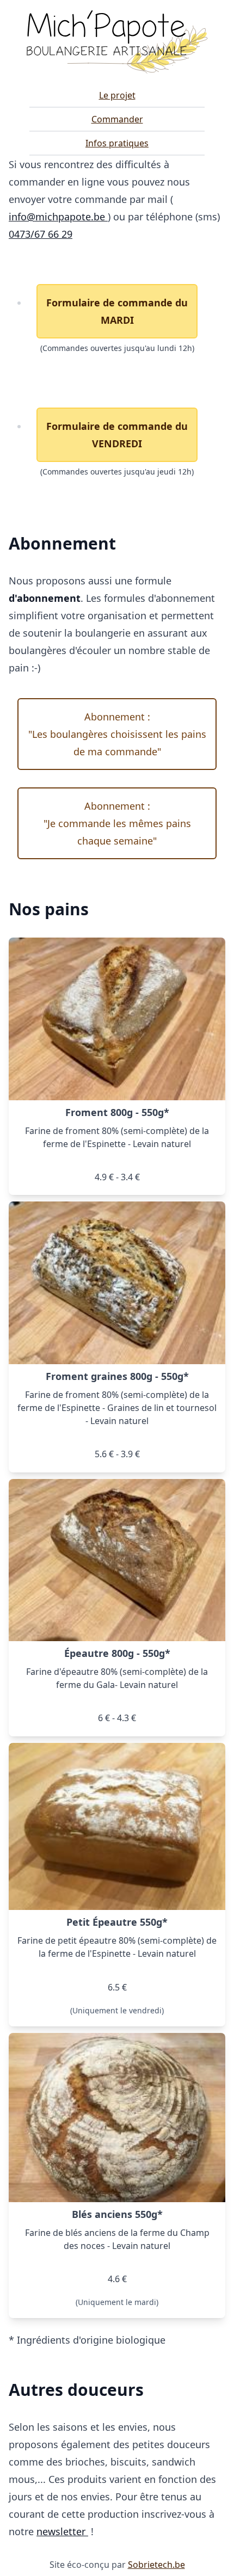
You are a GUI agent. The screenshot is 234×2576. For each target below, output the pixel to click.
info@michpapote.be (58, 217)
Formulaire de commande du (117, 311)
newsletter (62, 2531)
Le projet (117, 95)
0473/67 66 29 (41, 234)
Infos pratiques (117, 143)
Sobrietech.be (156, 2565)
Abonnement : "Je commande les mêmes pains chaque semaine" (117, 823)
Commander (117, 119)
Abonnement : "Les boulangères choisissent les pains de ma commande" (117, 734)
